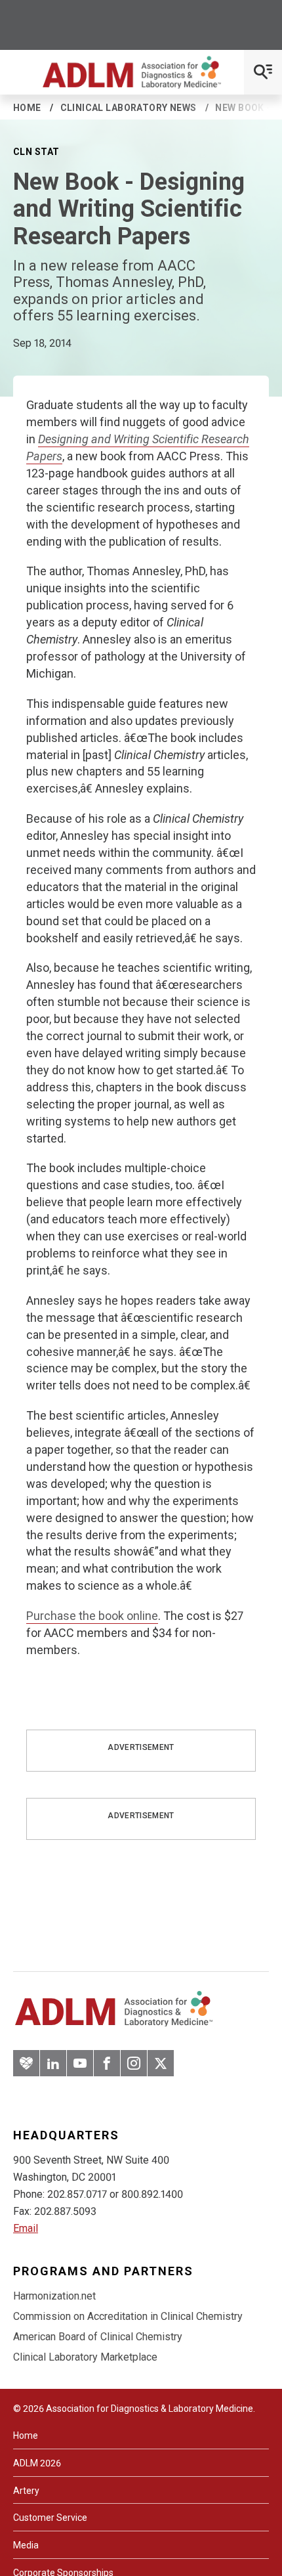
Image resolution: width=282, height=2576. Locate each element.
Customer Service (50, 2518)
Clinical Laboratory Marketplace (85, 2357)
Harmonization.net (54, 2296)
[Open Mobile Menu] (263, 72)
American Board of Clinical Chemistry (98, 2337)
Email (26, 2228)
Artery (26, 2491)
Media (26, 2545)
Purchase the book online (92, 1616)
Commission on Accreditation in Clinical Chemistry (128, 2316)
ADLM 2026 (37, 2463)
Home (27, 108)
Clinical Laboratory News (129, 108)
